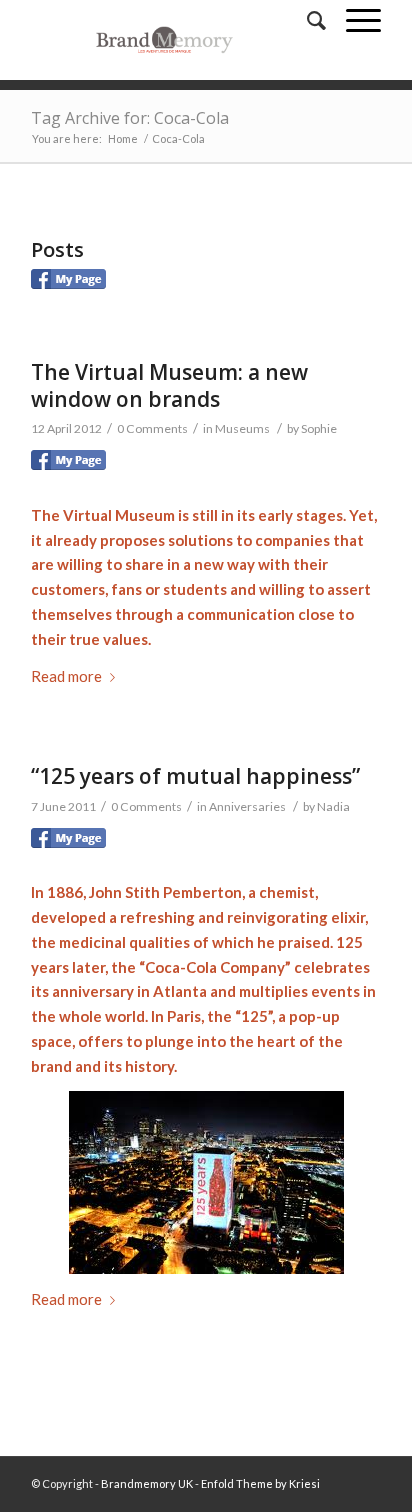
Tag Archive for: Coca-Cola (130, 118)
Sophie (319, 428)
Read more (66, 676)
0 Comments (152, 428)
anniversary (93, 991)
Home (123, 138)
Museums (242, 428)
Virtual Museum (119, 515)
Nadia (333, 806)
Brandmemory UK (147, 1483)
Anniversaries (247, 806)
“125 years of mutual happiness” (195, 776)
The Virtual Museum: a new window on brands (169, 385)
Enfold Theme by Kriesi (260, 1483)
